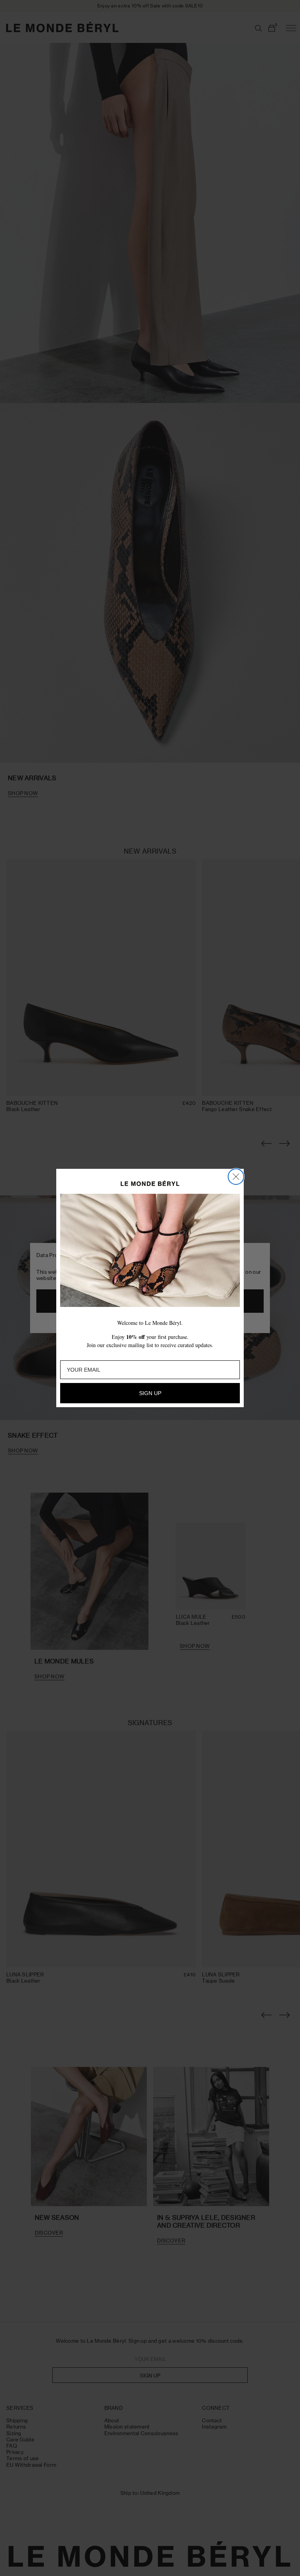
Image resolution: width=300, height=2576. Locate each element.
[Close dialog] (236, 1177)
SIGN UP (150, 1393)
